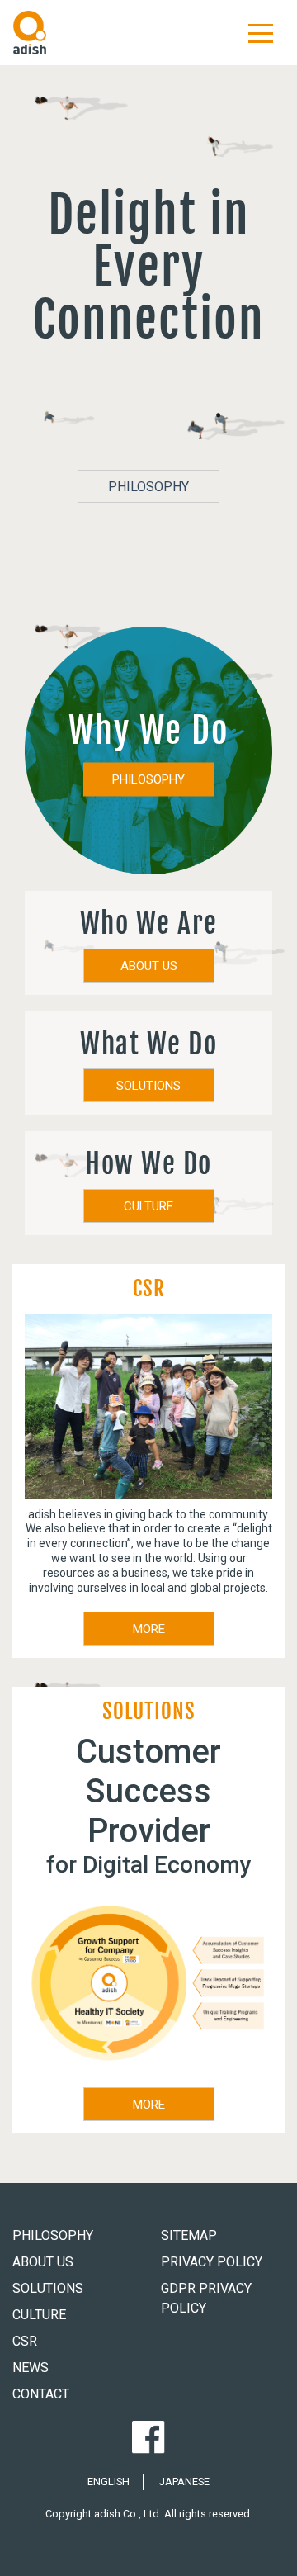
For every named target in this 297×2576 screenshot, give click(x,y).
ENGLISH (108, 2481)
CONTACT (41, 2394)
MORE (149, 1629)
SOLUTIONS (148, 1086)
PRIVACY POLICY (212, 2262)
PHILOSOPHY (148, 487)
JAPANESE (184, 2481)
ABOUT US (149, 966)
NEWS (31, 2368)
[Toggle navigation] (261, 32)
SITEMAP (189, 2235)
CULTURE (148, 1206)
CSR (25, 2341)
